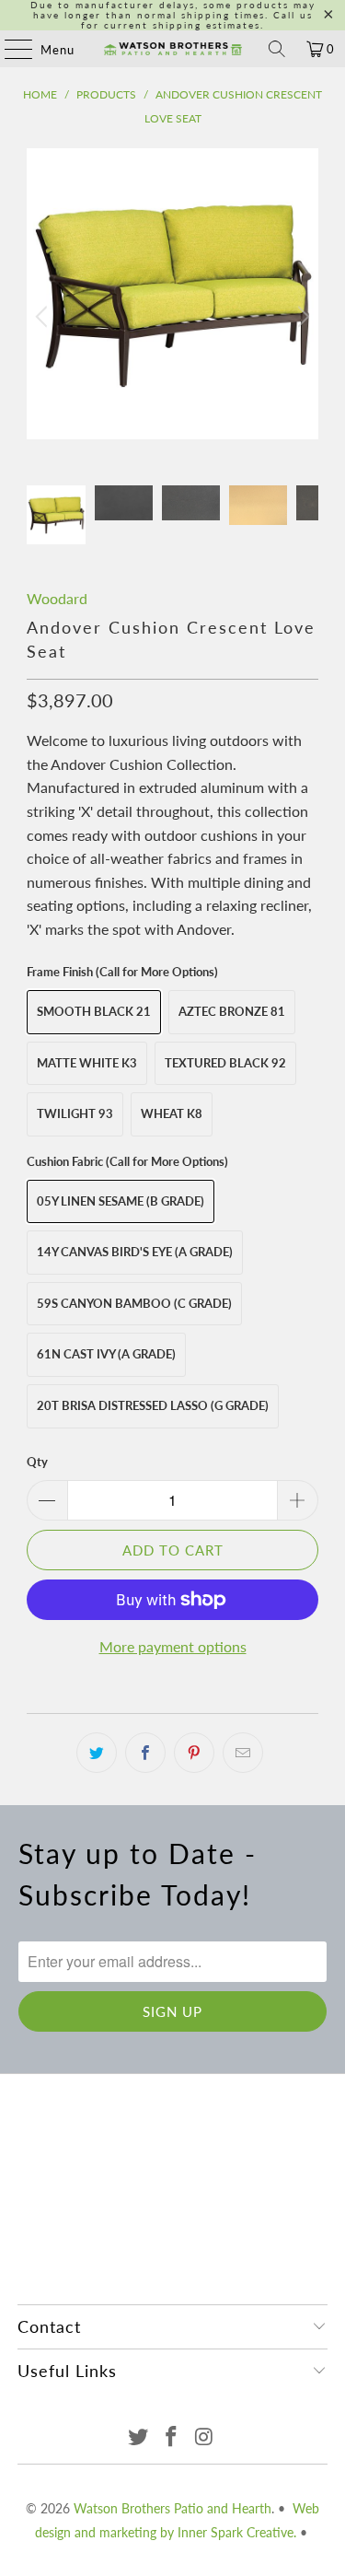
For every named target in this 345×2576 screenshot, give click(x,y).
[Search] (277, 49)
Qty (37, 1462)
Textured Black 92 (225, 1063)
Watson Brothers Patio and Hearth (172, 2508)
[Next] (301, 317)
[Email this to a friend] (243, 1753)
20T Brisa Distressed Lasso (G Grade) (153, 1405)
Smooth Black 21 (94, 1011)
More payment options (173, 1646)
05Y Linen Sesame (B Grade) (121, 1201)
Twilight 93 (75, 1113)
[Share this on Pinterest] (194, 1753)
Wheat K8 (172, 1113)
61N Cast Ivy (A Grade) (106, 1354)
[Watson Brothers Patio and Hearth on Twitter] (139, 2437)
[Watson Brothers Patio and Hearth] (173, 49)
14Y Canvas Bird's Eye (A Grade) (135, 1252)
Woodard (57, 598)
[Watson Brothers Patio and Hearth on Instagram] (204, 2437)
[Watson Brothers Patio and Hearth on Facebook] (172, 2437)
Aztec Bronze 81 (232, 1011)
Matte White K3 (87, 1063)
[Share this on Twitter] (97, 1753)
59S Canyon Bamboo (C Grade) (134, 1303)
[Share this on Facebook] (145, 1753)
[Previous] (44, 317)
